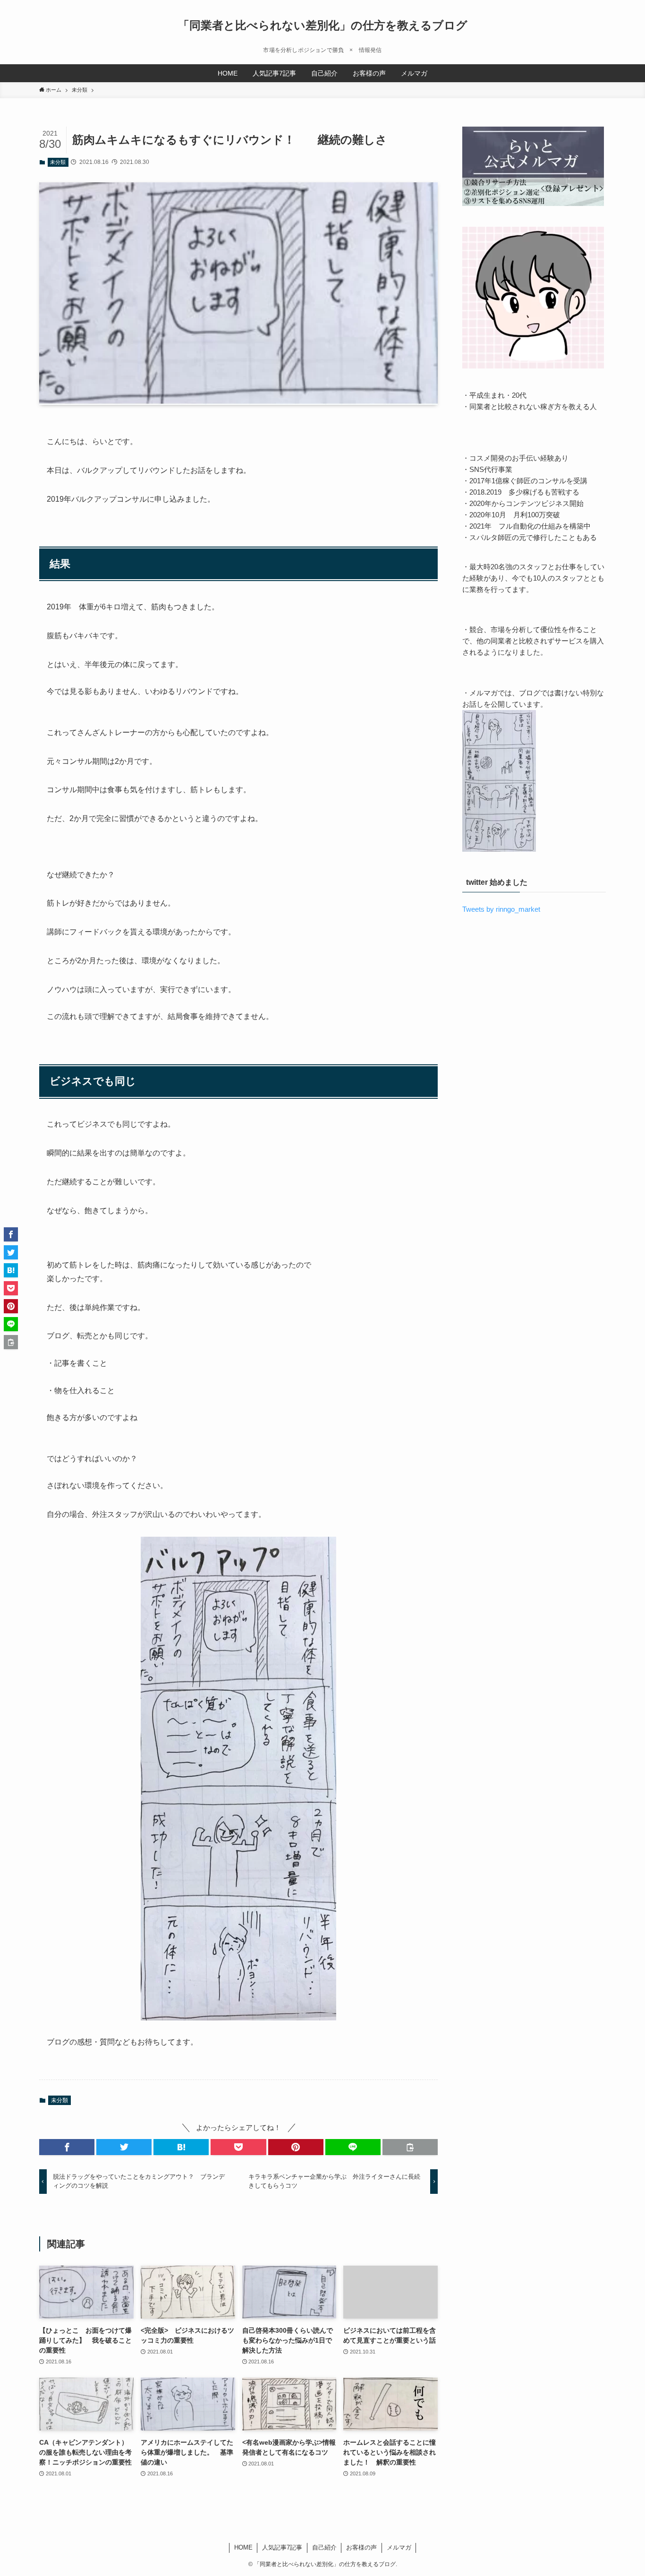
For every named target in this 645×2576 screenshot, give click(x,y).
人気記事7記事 (282, 2547)
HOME (243, 2547)
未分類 (58, 162)
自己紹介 (324, 2547)
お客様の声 (361, 2547)
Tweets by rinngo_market (501, 909)
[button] (67, 2147)
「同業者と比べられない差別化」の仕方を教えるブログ (323, 26)
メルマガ (399, 2547)
